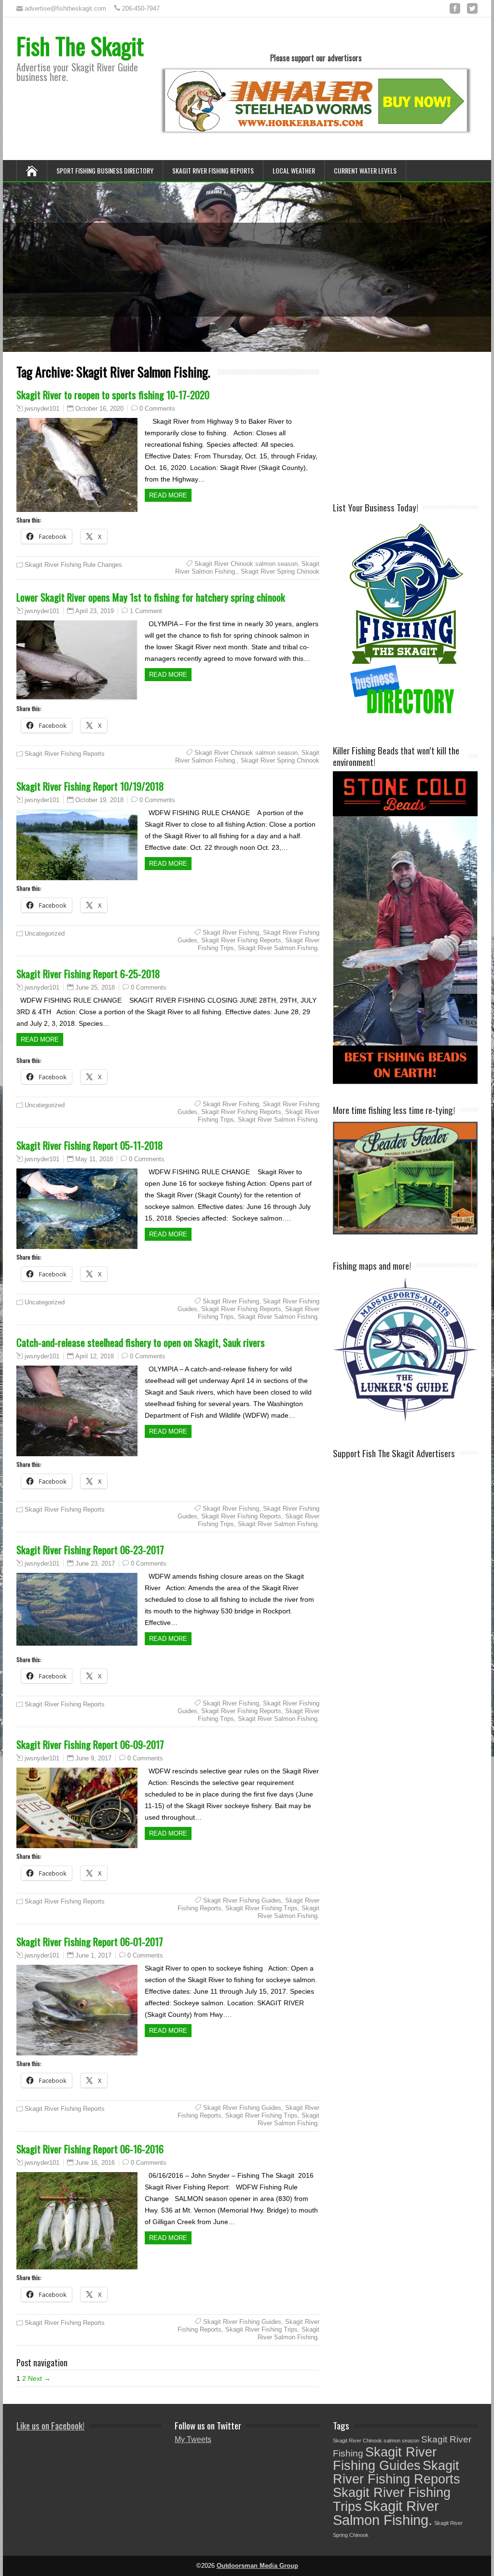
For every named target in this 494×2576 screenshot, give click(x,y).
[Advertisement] (413, 426)
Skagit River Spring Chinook (280, 571)
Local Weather (294, 170)
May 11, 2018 (94, 1159)
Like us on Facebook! (50, 2425)
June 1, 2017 (93, 1955)
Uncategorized (45, 933)
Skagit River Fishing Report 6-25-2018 (88, 973)
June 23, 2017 (95, 1563)
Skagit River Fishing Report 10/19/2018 (90, 786)
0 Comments (157, 409)
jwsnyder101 (42, 409)
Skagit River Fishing (231, 932)
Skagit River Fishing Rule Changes (73, 565)
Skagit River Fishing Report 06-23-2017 (90, 1550)
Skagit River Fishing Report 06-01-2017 (90, 1941)
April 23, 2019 (95, 611)
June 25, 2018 (95, 987)
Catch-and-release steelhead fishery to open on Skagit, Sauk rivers (141, 1342)
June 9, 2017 (93, 1758)
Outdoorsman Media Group (257, 2566)
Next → (39, 2378)
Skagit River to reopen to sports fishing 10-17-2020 (113, 395)
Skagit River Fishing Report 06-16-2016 (90, 2149)
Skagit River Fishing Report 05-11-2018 (90, 1145)
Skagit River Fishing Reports (213, 170)
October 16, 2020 (99, 409)
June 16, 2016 (95, 2163)
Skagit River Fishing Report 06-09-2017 (90, 1744)
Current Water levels (365, 170)
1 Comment (146, 611)
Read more (168, 495)
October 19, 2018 (99, 800)
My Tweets (193, 2439)
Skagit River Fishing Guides (242, 1900)
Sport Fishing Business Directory (105, 170)
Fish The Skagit (80, 46)
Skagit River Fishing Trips (261, 1908)
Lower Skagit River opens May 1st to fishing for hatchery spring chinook (151, 597)
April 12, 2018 (95, 1356)
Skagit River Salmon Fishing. (279, 948)
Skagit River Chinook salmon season (246, 564)
